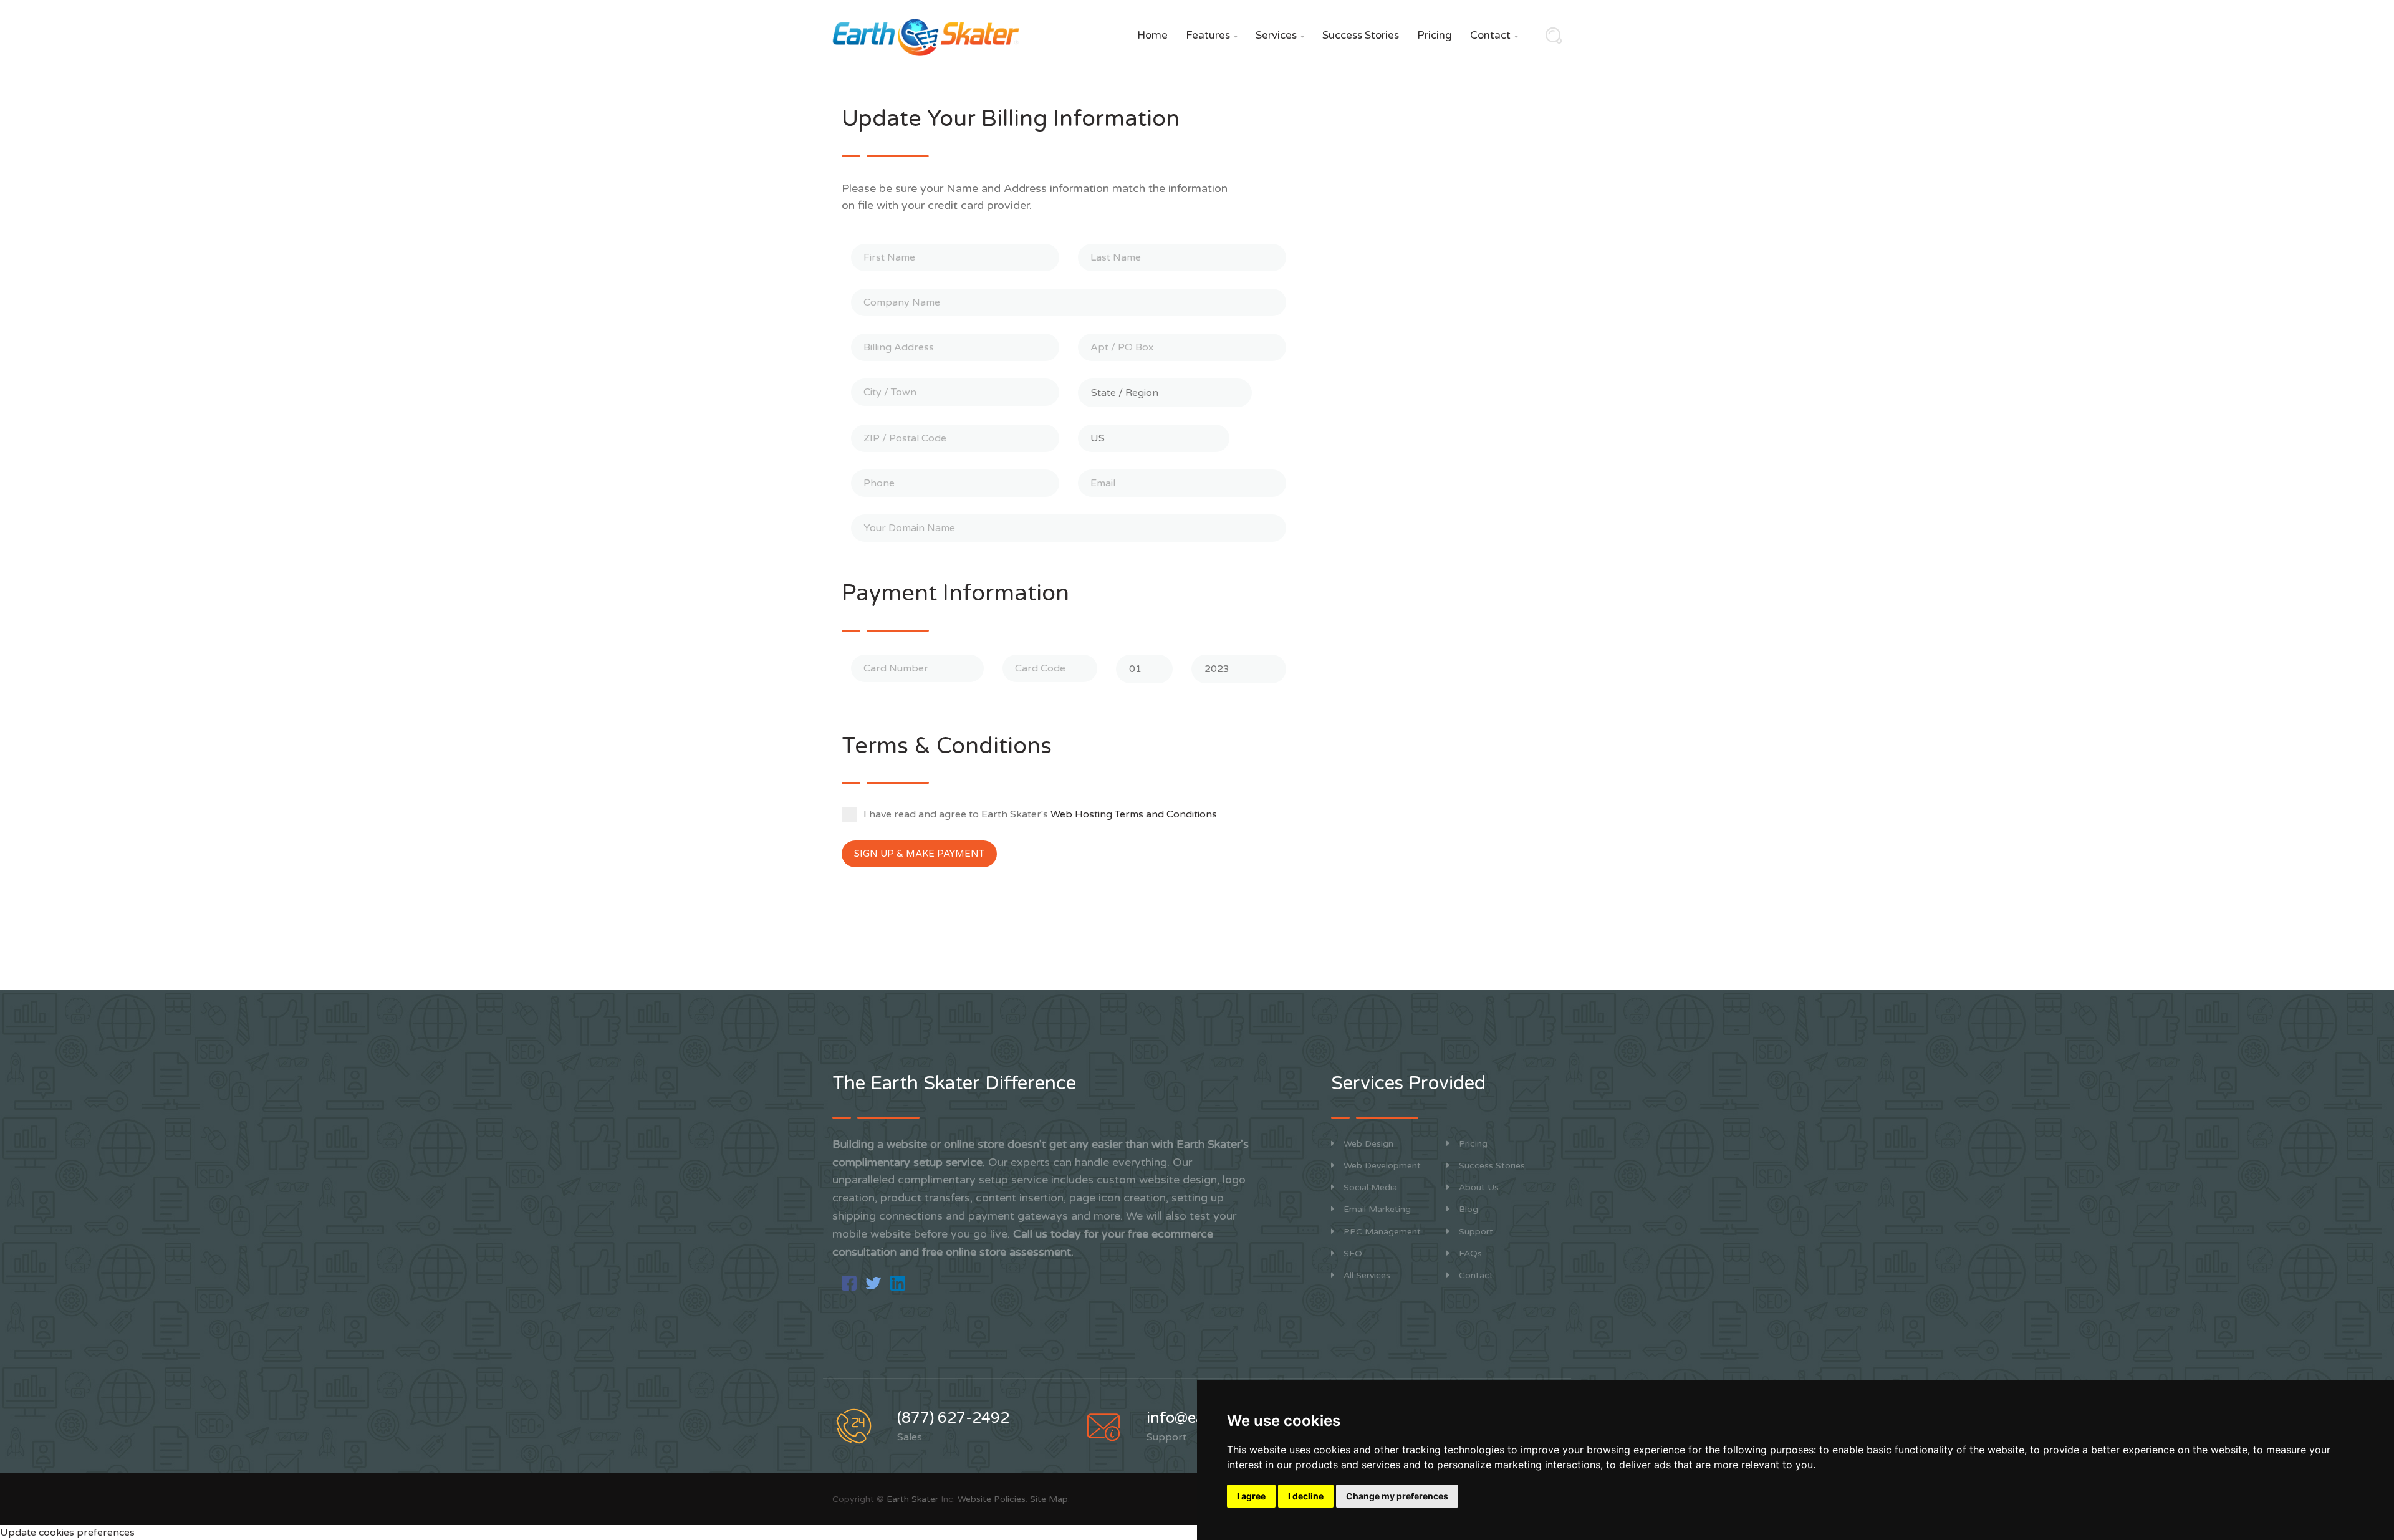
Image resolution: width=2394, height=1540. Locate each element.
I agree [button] (1251, 1496)
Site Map (1049, 1499)
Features (1212, 35)
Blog (1469, 1209)
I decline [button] (1306, 1496)
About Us (1479, 1187)
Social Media (1370, 1187)
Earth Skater (912, 1499)
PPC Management (1382, 1232)
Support (1476, 1232)
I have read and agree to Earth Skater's (1040, 814)
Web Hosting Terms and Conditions (1134, 814)
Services (1280, 35)
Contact (1494, 35)
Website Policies (992, 1499)
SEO (1353, 1254)
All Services (1367, 1275)
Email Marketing (1377, 1209)
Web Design (1368, 1144)
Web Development (1382, 1166)
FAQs (1470, 1254)
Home (1152, 35)
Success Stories (1361, 35)
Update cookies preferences (67, 1533)
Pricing (1435, 35)
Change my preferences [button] (1397, 1496)
